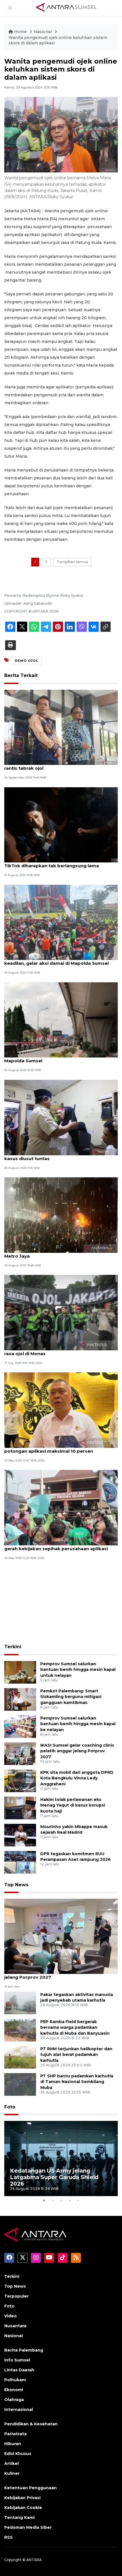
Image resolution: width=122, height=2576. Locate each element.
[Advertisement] (61, 1603)
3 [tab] (61, 2200)
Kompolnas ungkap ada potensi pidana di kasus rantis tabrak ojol (60, 765)
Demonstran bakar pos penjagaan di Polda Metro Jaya (54, 1253)
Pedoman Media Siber (28, 2527)
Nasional (43, 32)
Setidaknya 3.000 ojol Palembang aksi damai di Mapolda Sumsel (59, 1058)
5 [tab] (78, 2200)
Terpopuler (16, 2296)
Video (10, 2316)
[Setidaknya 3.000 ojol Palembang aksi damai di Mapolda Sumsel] (61, 1019)
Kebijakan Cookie (23, 2508)
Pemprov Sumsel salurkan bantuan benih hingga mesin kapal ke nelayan (78, 1724)
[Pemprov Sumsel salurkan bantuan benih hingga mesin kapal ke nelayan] (20, 1726)
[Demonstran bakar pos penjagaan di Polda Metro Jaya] (61, 1215)
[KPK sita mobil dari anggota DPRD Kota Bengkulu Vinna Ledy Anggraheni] (20, 1780)
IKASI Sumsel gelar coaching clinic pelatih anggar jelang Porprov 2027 (77, 1751)
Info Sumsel (17, 2360)
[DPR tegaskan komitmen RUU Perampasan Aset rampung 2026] (20, 1862)
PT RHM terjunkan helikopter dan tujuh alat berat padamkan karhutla (76, 2055)
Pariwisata (15, 2434)
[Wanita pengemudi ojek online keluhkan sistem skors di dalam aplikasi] (61, 1936)
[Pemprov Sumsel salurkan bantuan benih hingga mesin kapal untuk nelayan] (20, 1672)
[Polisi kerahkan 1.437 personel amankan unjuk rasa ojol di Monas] (61, 1312)
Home (20, 32)
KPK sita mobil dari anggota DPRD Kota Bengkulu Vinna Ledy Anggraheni (77, 1778)
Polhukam (15, 2380)
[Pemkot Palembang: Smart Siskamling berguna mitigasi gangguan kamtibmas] (20, 1699)
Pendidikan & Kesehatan (31, 2424)
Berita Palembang (24, 2350)
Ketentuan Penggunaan (30, 2488)
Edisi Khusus (18, 2454)
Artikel (11, 2463)
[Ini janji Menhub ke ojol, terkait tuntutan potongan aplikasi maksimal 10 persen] (61, 1410)
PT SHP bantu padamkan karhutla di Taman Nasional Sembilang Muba (77, 2082)
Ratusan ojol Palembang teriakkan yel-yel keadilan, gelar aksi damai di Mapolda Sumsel (56, 960)
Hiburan (13, 2444)
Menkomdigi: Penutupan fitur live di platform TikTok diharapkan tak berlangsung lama (56, 863)
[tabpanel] (61, 2159)
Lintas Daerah (19, 2370)
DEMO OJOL (27, 661)
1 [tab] (44, 2200)
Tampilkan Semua (72, 562)
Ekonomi (14, 2390)
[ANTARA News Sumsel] (66, 8)
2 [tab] (52, 2200)
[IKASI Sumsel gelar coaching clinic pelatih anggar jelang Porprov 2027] (20, 1753)
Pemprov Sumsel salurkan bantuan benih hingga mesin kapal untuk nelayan (78, 1670)
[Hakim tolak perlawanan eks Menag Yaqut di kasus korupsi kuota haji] (20, 1808)
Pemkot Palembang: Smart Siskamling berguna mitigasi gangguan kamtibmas (71, 1697)
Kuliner (12, 2473)
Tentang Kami (19, 2517)
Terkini (13, 1647)
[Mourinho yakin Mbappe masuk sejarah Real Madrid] (20, 1835)
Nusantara (15, 2326)
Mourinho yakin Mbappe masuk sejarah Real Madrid (74, 1830)
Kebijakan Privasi (22, 2498)
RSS (9, 2537)
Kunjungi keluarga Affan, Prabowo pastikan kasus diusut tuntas (54, 1156)
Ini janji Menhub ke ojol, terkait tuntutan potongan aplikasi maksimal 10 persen (50, 1448)
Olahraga (14, 2400)
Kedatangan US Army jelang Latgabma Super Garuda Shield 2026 (54, 2177)
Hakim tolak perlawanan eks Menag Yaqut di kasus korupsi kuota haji (73, 1805)
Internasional (19, 2410)
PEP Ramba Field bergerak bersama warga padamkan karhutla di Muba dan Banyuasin (75, 2028)
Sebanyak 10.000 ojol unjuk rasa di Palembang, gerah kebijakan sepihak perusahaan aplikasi (58, 1546)
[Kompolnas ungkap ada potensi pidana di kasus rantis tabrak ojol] (61, 727)
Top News (16, 1885)
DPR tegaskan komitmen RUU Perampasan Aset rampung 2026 (75, 1857)
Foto (10, 2107)
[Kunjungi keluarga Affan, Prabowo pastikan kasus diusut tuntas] (61, 1117)
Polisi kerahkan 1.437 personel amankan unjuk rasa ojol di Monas (57, 1351)
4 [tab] (70, 2200)
